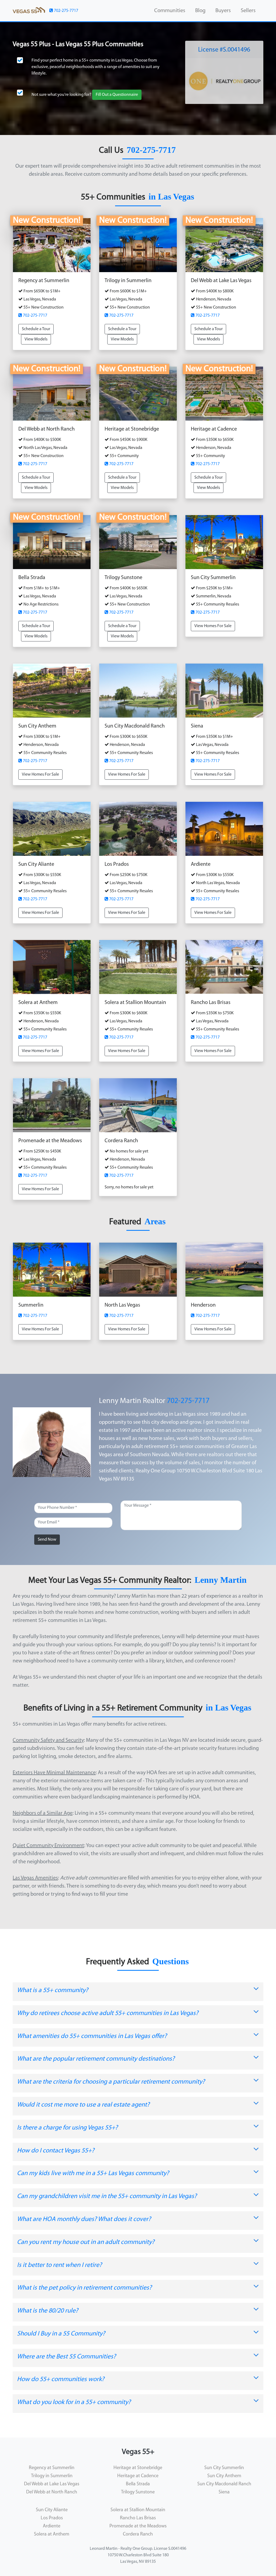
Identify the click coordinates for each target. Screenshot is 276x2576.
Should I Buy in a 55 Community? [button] (61, 2334)
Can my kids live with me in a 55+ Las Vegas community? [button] (93, 2173)
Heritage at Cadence (138, 2476)
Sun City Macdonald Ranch (224, 2484)
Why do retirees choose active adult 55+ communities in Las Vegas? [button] (108, 2013)
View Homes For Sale (213, 626)
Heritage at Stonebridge (138, 2468)
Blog (200, 11)
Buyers (223, 11)
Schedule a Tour (36, 329)
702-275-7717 (66, 11)
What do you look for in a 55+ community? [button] (74, 2402)
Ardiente (52, 2526)
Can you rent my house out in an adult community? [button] (86, 2242)
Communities (170, 11)
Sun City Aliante (52, 2510)
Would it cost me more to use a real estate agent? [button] (83, 2105)
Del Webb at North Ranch (52, 2492)
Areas (155, 1221)
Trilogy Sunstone (138, 2492)
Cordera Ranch (138, 2534)
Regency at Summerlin (52, 2468)
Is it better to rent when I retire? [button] (59, 2265)
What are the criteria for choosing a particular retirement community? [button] (111, 2082)
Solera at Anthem (52, 2534)
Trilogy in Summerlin (52, 2476)
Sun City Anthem (224, 2476)
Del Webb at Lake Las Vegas (52, 2484)
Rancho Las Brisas (138, 2518)
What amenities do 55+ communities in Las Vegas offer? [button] (92, 2036)
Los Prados (52, 2518)
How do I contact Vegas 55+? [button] (56, 2151)
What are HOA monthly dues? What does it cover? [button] (84, 2219)
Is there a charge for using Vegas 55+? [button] (67, 2128)
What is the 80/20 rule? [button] (48, 2311)
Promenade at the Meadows (138, 2526)
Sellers (248, 11)
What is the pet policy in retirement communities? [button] (84, 2288)
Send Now (47, 1540)
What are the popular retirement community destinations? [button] (96, 2059)
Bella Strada (138, 2484)
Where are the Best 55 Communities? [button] (66, 2357)
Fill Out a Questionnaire (117, 95)
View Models (36, 339)
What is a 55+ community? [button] (53, 1990)
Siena (224, 2492)
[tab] (138, 1992)
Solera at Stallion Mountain (138, 2510)
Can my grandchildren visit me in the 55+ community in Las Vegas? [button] (107, 2196)
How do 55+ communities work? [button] (61, 2379)
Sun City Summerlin (224, 2468)
